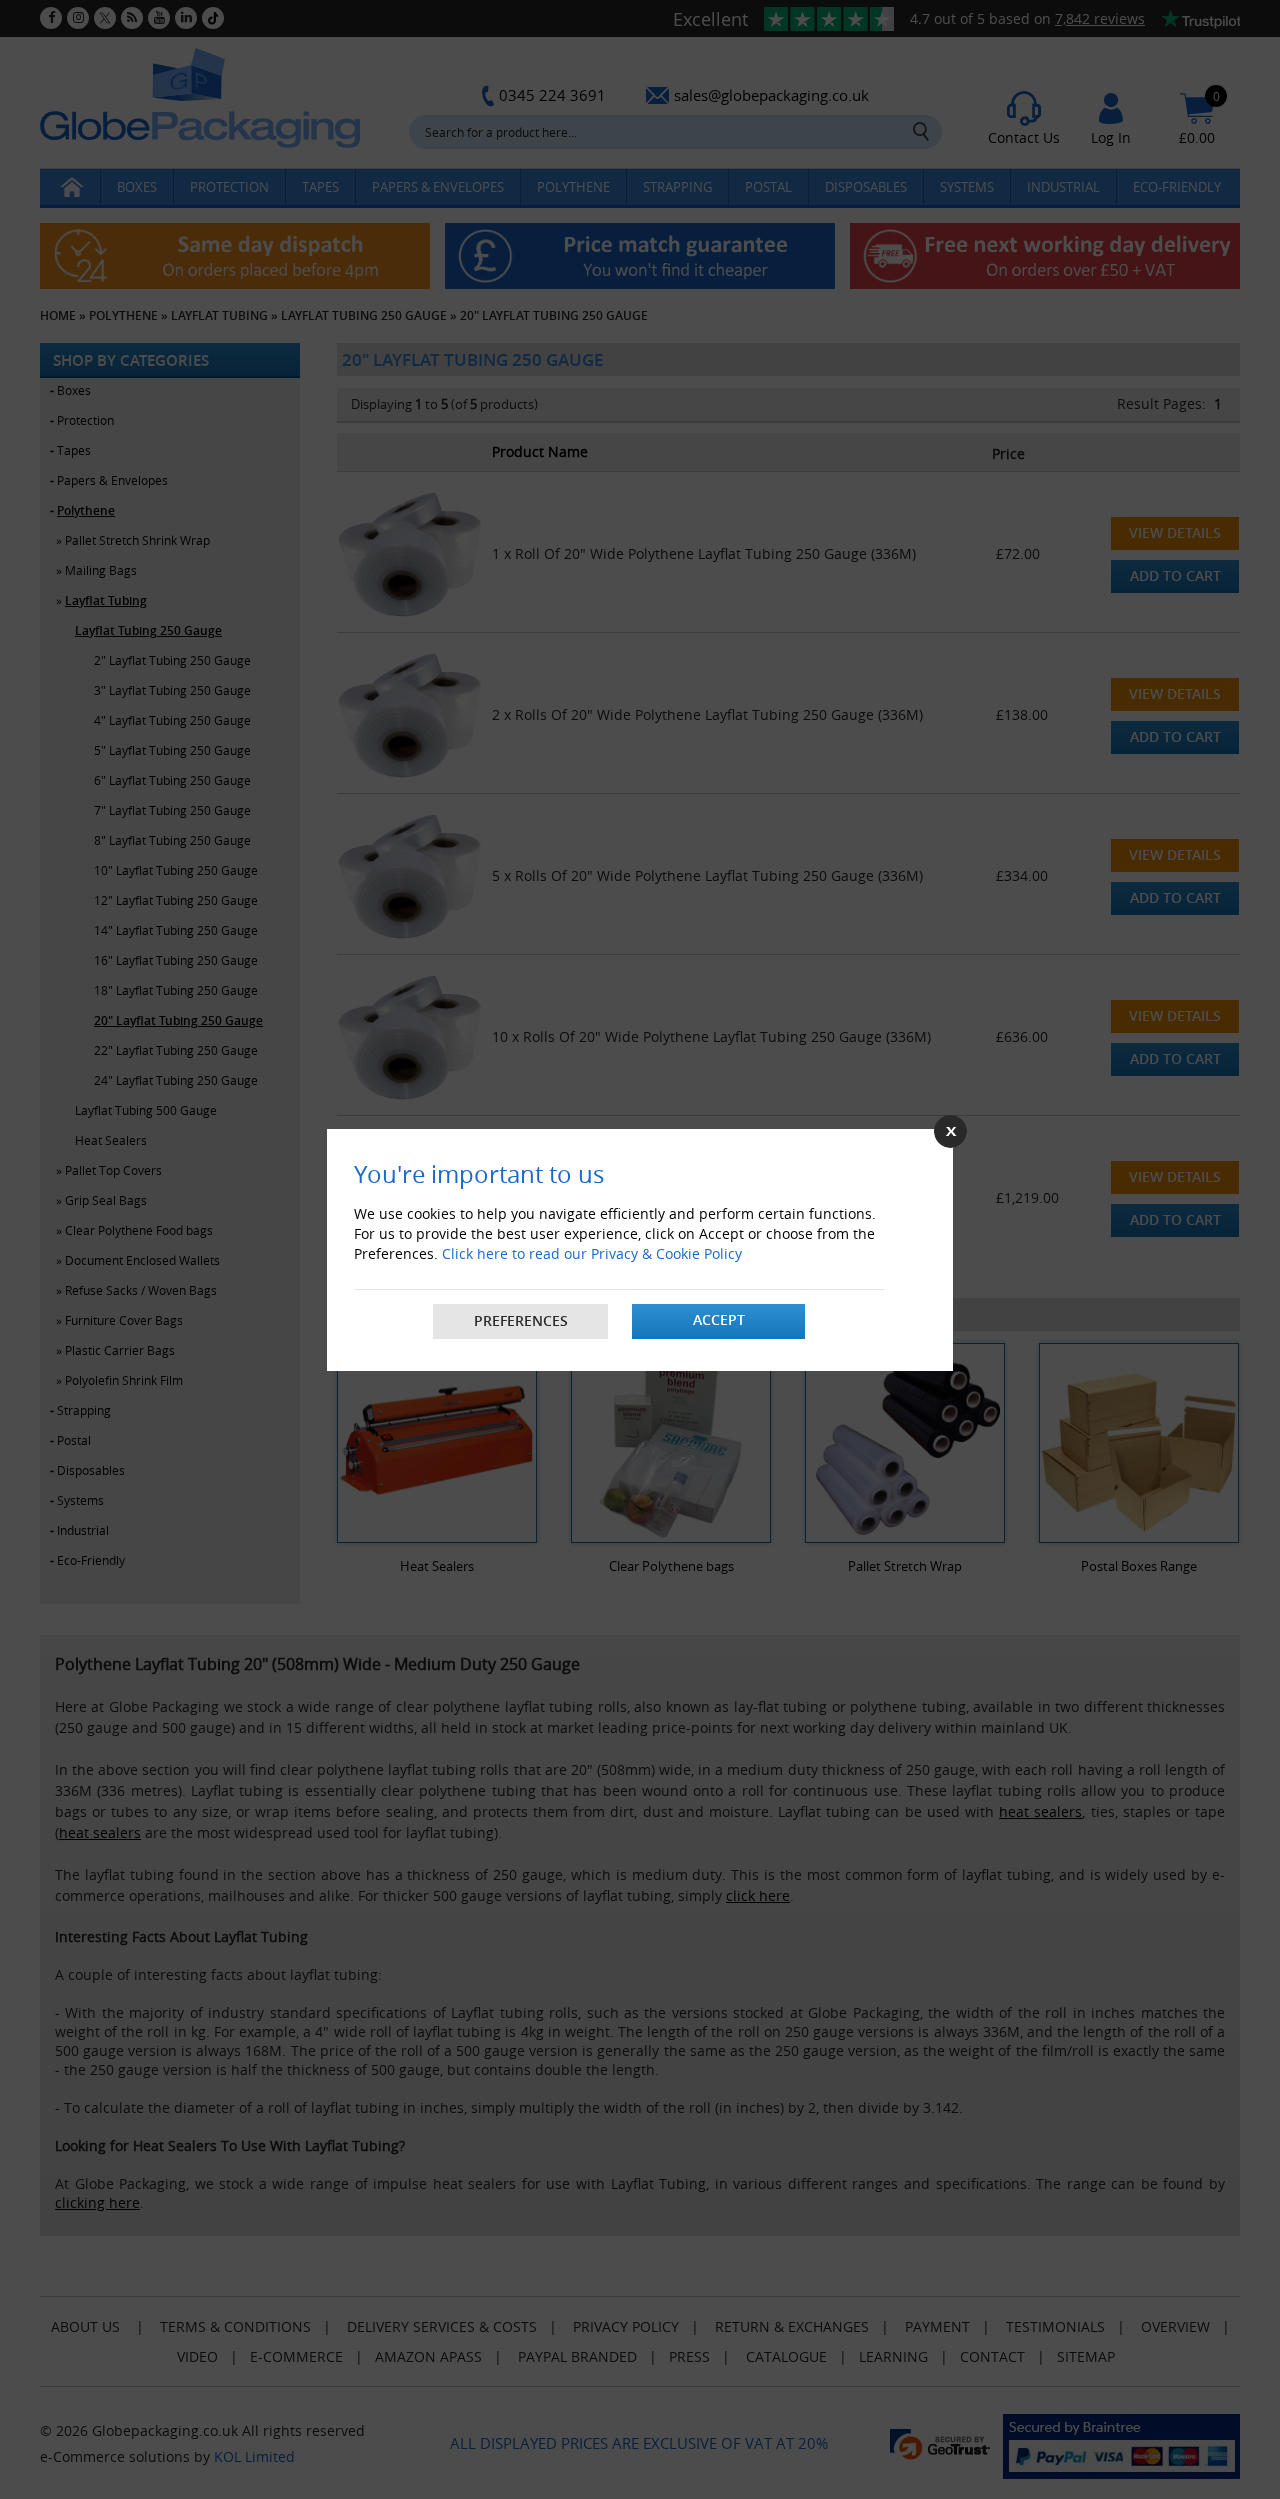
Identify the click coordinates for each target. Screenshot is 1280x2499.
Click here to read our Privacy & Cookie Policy (592, 1253)
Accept (719, 1319)
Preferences (521, 1320)
